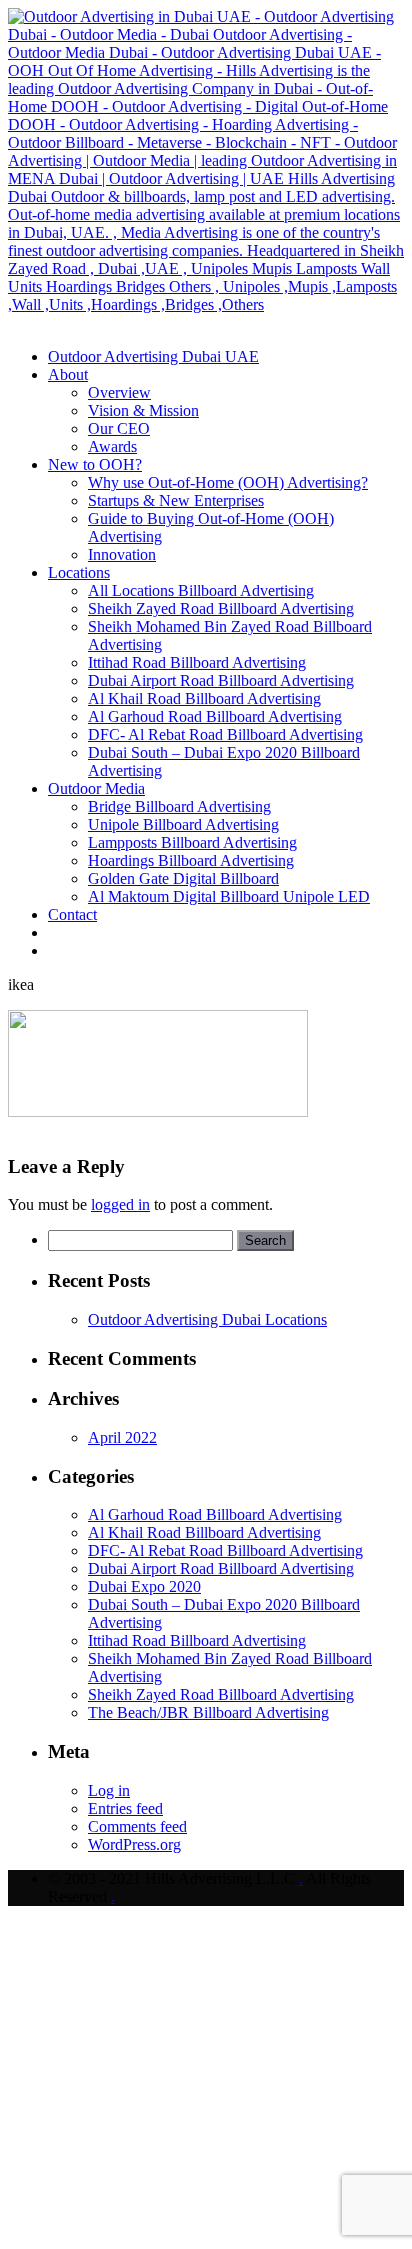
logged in (120, 1204)
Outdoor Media (96, 788)
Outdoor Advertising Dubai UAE (153, 356)
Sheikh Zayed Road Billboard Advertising (221, 608)
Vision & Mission (143, 410)
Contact (72, 914)
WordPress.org (134, 1844)
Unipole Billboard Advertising (183, 824)
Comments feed (137, 1826)
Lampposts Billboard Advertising (192, 842)
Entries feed (125, 1808)
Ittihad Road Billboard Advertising (197, 662)
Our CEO (119, 428)
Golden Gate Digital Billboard (183, 878)
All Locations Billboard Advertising (201, 590)
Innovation (122, 554)
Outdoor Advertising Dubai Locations (207, 1319)
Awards (112, 446)
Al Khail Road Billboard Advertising (204, 698)
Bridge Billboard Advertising (179, 806)
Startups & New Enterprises (176, 500)
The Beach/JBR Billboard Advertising (208, 1712)
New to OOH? (95, 464)
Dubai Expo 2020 (144, 1586)
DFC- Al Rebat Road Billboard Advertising (225, 734)
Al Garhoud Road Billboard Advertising (215, 716)
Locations (79, 572)
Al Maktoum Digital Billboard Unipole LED (229, 896)
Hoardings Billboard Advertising (191, 860)
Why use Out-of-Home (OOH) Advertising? (228, 482)
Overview (119, 392)
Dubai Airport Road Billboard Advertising (221, 680)
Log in (109, 1790)
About (68, 374)
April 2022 (122, 1437)
